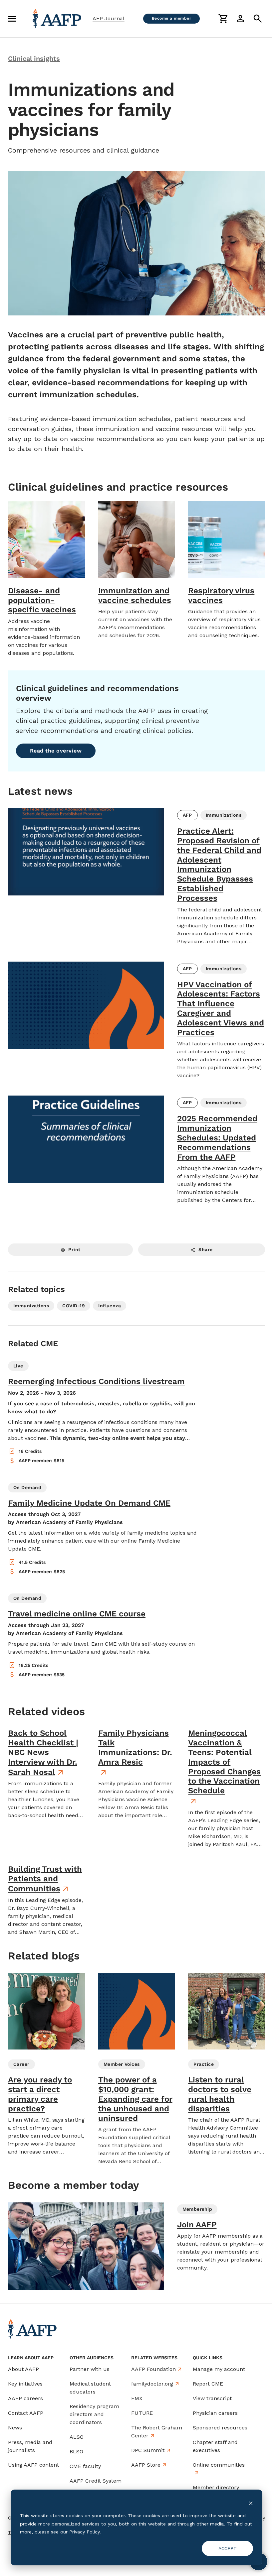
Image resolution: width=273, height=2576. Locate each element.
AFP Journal (109, 18)
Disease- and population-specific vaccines (42, 600)
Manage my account (219, 2369)
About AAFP (23, 2369)
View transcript (212, 2398)
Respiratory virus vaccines (221, 595)
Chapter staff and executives (215, 2446)
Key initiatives (25, 2384)
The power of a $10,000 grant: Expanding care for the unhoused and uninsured (135, 2099)
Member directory (216, 2487)
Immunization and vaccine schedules (135, 595)
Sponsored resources (220, 2428)
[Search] (258, 19)
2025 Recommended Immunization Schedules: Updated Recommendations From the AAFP (217, 1138)
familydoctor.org (152, 2384)
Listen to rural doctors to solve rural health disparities (220, 2094)
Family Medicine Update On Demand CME (89, 1503)
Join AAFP (197, 2225)
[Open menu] (12, 19)
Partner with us (90, 2369)
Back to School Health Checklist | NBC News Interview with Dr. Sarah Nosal (43, 1753)
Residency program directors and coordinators (94, 2414)
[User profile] (240, 19)
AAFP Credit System (96, 2481)
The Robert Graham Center (157, 2432)
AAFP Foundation (153, 2369)
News (15, 2428)
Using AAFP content (33, 2465)
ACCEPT (228, 2548)
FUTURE (142, 2413)
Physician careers (215, 2413)
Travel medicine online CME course (77, 1614)
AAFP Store (146, 2465)
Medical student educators (90, 2388)
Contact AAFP (26, 2413)
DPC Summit (148, 2450)
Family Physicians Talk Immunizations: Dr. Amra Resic (135, 1747)
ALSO (77, 2437)
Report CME (208, 2384)
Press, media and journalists (30, 2446)
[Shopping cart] (223, 19)
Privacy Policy (84, 2532)
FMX (137, 2398)
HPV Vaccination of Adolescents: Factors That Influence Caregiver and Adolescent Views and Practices (221, 1008)
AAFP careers (25, 2398)
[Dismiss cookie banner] (251, 2503)
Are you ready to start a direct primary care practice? (40, 2094)
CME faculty (85, 2466)
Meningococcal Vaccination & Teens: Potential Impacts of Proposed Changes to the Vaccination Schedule (224, 1762)
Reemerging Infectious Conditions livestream (96, 1381)
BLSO (76, 2452)
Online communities (219, 2465)
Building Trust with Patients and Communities (45, 1879)
